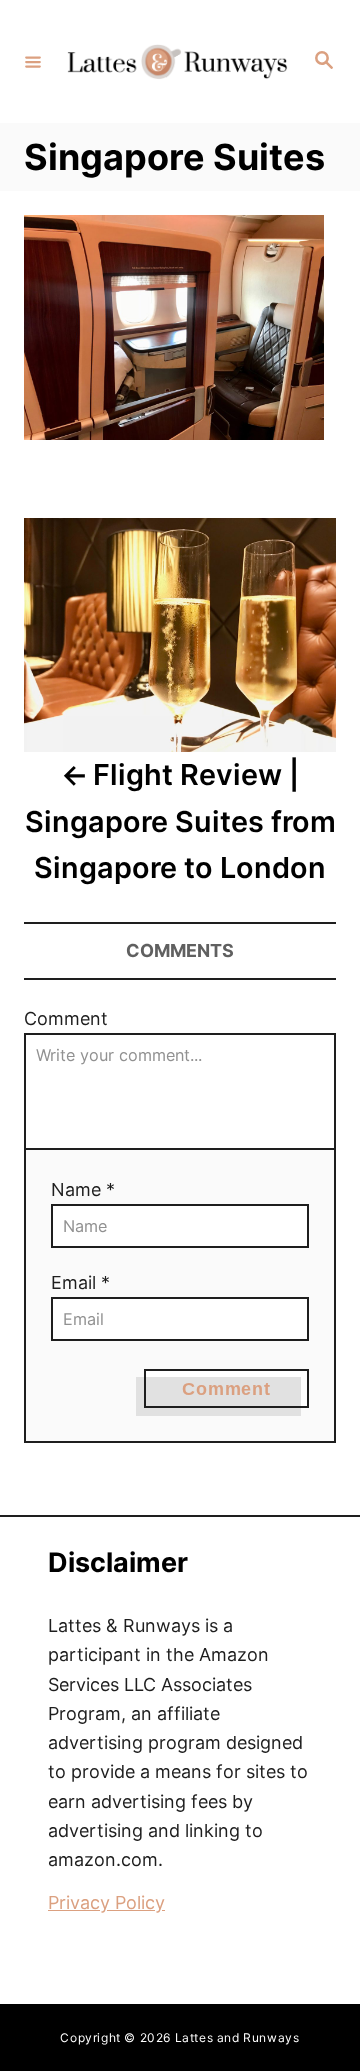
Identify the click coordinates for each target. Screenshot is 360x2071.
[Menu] (33, 61)
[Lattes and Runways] (177, 61)
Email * (80, 1282)
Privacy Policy (106, 1902)
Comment (66, 1018)
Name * (83, 1189)
